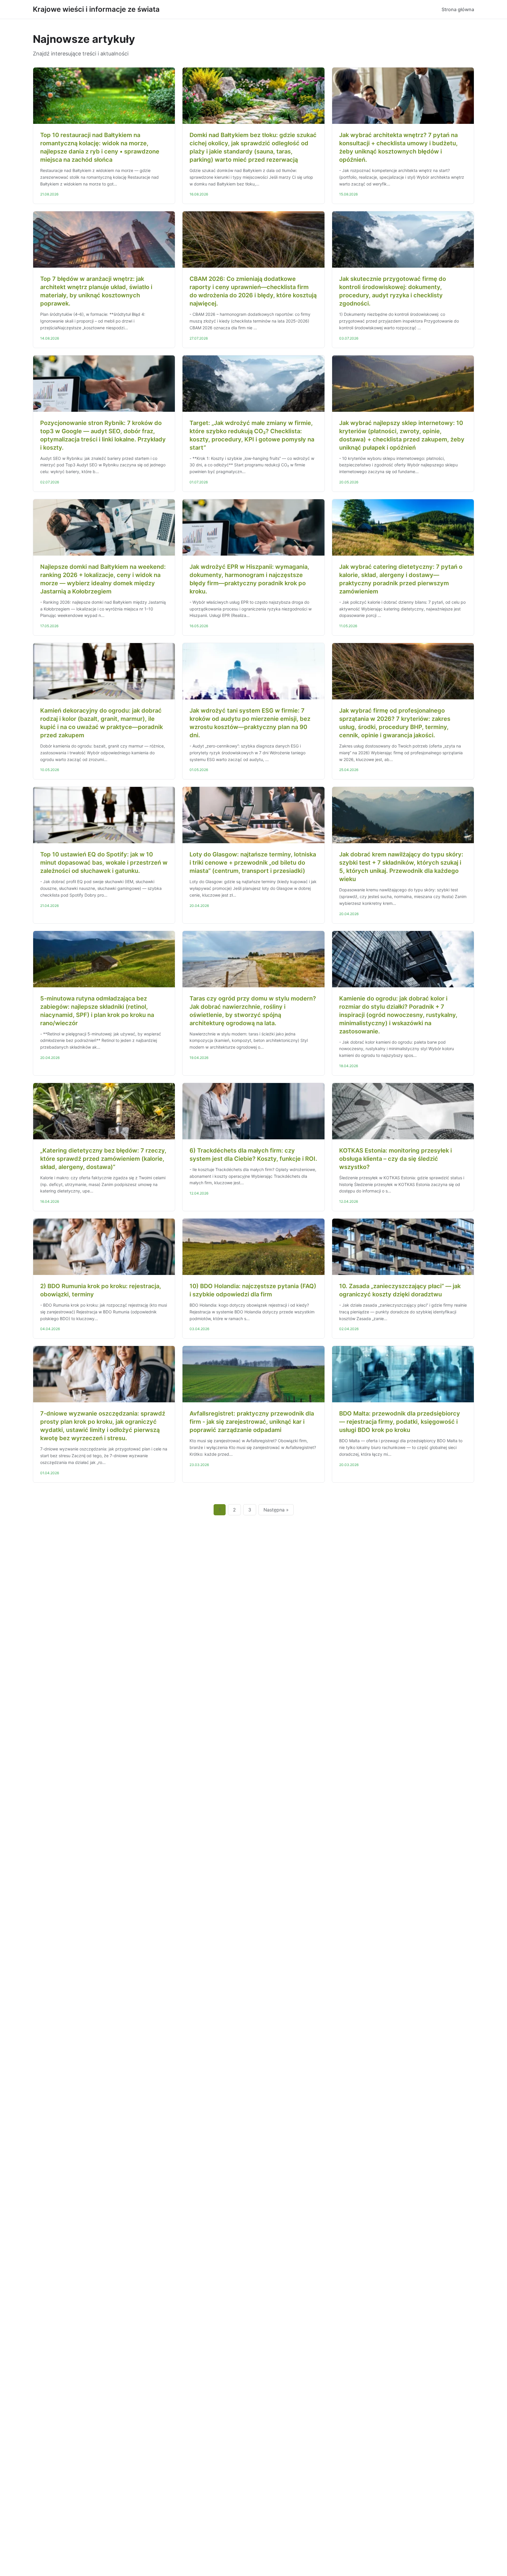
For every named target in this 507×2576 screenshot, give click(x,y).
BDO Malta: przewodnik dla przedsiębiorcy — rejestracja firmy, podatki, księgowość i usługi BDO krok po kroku (400, 1422)
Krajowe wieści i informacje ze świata (96, 9)
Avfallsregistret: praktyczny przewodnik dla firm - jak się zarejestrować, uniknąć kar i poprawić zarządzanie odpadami (252, 1422)
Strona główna (458, 9)
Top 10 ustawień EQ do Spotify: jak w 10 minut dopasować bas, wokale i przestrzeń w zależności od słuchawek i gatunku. (104, 863)
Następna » (276, 1510)
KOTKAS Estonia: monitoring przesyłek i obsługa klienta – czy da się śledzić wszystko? (396, 1159)
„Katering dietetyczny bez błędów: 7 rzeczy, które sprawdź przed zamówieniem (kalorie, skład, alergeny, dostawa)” (103, 1159)
